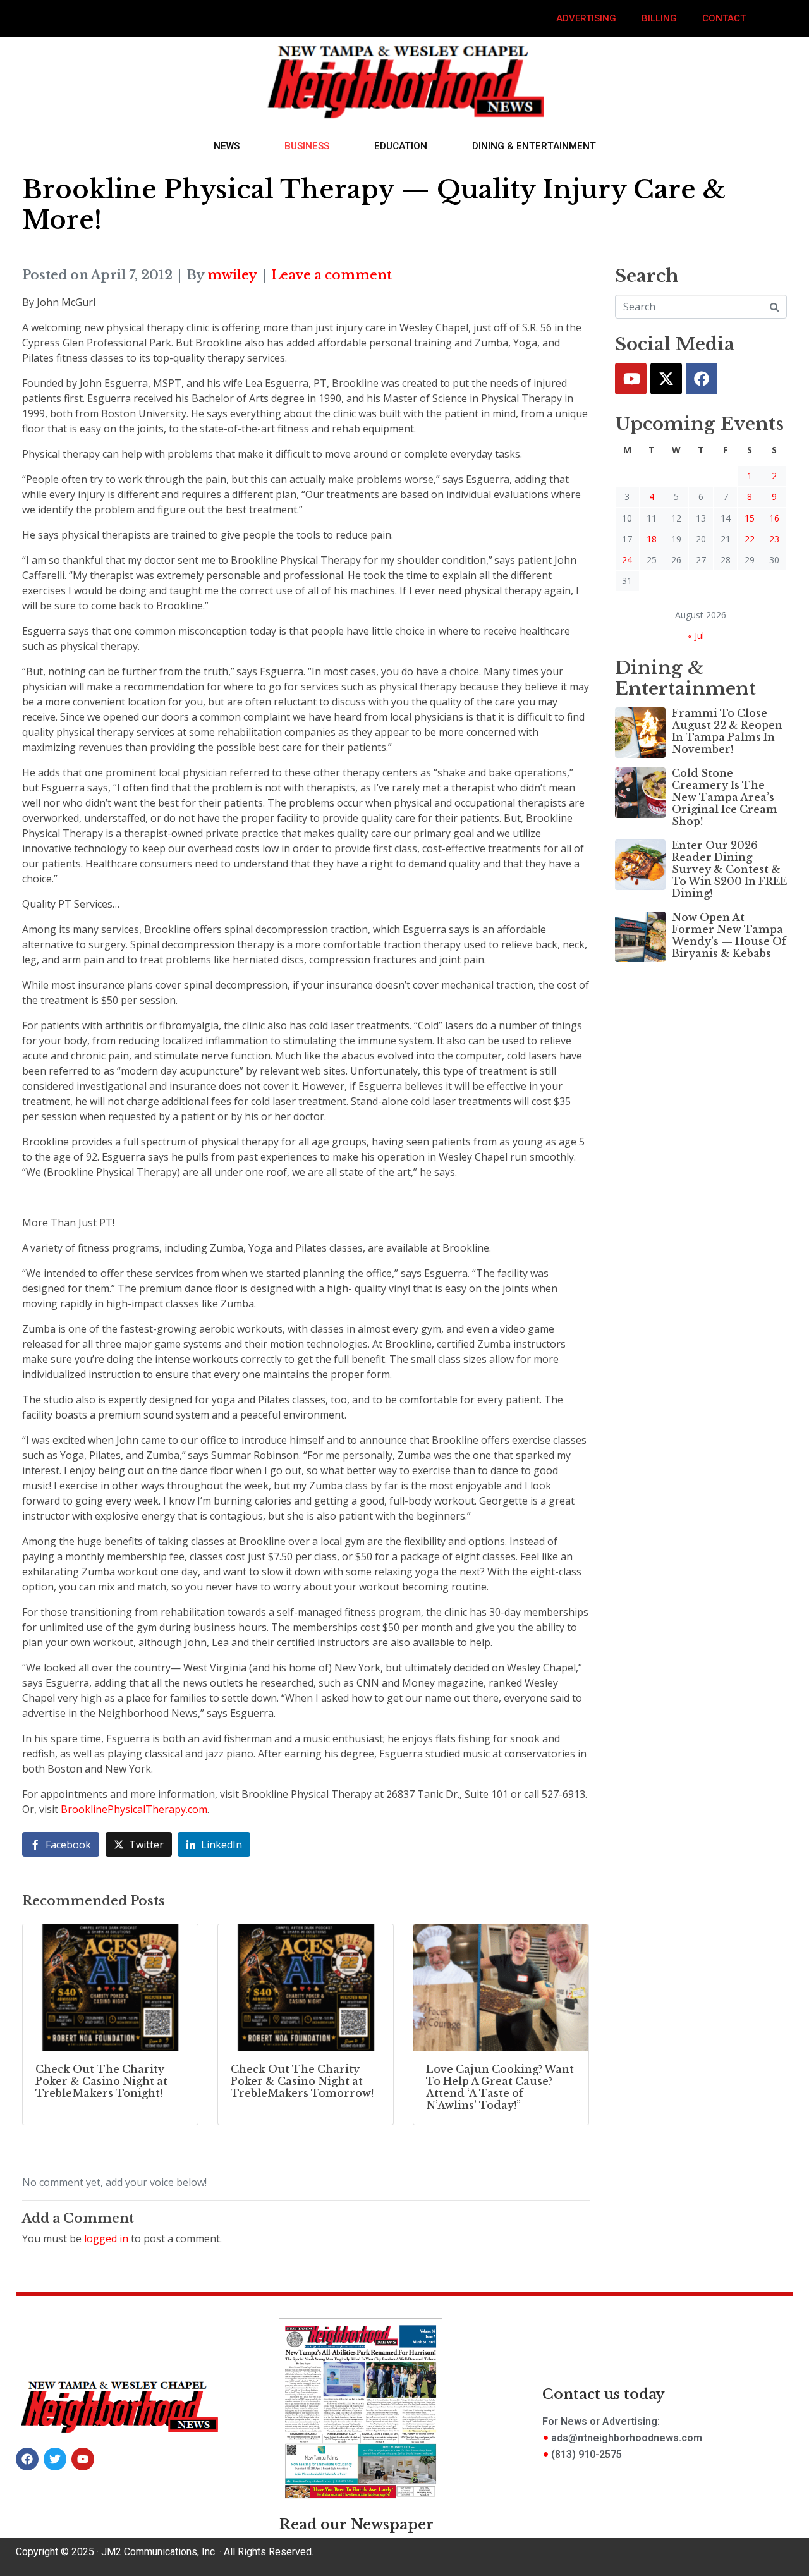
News (227, 146)
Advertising (586, 18)
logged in (106, 2238)
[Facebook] (702, 379)
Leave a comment (332, 275)
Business (307, 146)
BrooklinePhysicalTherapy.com (134, 1809)
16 (774, 518)
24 (627, 560)
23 (774, 539)
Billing (659, 18)
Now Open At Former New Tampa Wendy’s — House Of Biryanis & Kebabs (729, 936)
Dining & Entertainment (534, 146)
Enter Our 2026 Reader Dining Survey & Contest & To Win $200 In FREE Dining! (729, 870)
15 (750, 518)
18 (652, 539)
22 (750, 539)
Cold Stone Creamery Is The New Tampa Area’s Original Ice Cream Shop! (725, 797)
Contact (724, 18)
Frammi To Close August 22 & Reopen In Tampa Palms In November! (727, 731)
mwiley (232, 275)
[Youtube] (631, 379)
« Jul (696, 636)
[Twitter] (666, 379)
